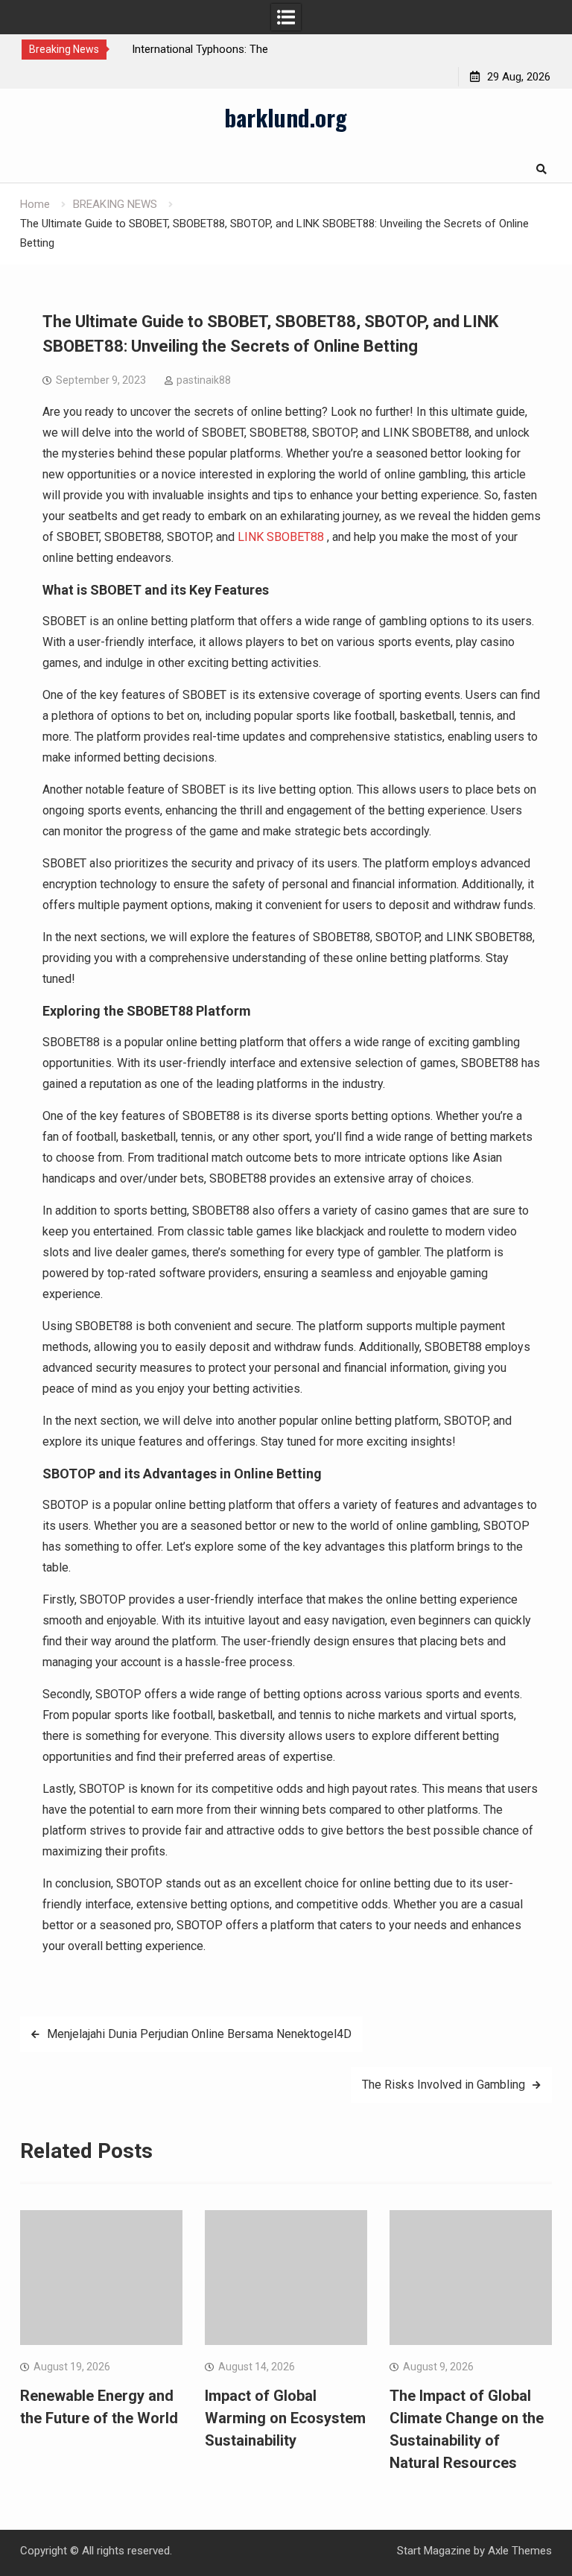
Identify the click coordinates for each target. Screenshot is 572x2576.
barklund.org (286, 117)
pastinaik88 (204, 380)
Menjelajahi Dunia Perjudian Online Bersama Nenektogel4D (199, 2034)
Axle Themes (520, 2551)
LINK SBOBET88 (281, 537)
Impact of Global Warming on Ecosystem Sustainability (285, 2418)
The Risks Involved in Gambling (444, 2085)
